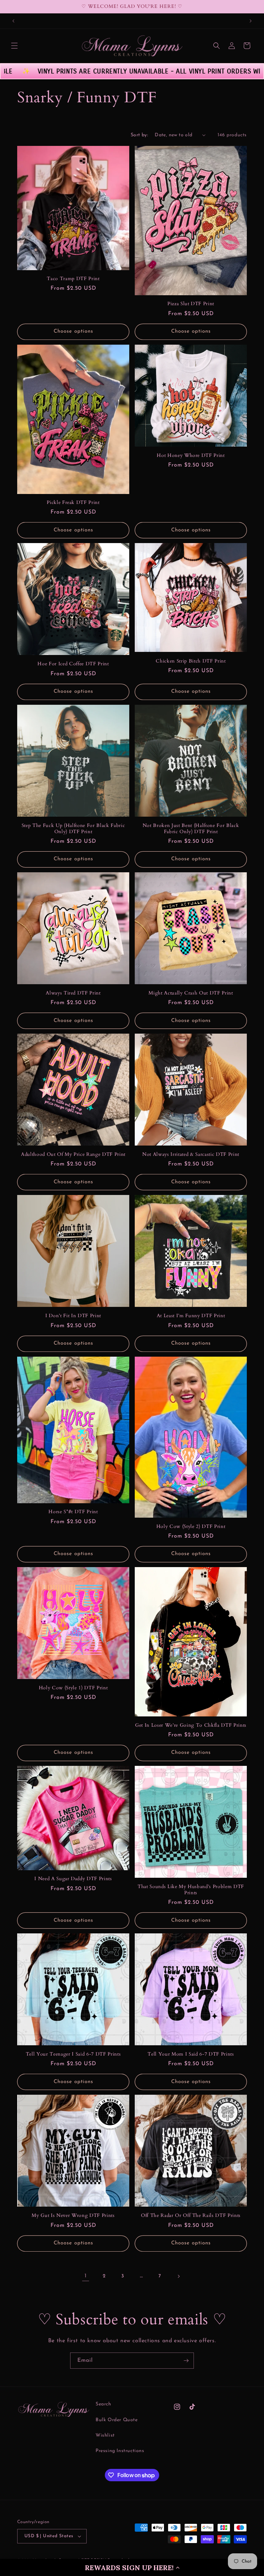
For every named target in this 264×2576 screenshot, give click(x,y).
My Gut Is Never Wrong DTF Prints (73, 2216)
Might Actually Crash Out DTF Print (191, 993)
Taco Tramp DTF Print (73, 279)
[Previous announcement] (13, 21)
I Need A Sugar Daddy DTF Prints (73, 1879)
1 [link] (86, 2276)
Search (103, 2404)
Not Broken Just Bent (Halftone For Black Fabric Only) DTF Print (191, 829)
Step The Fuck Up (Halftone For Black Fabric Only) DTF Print (73, 829)
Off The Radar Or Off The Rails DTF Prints (191, 2216)
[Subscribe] (186, 2361)
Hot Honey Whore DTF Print (191, 456)
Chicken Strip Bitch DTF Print (191, 661)
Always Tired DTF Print (73, 993)
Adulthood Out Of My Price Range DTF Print (73, 1154)
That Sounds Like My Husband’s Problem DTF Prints (191, 1890)
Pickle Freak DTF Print (73, 503)
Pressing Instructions (120, 2451)
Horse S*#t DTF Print (73, 1512)
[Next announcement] (251, 21)
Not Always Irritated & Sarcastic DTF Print (191, 1154)
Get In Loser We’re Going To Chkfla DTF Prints (191, 1725)
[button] (132, 2567)
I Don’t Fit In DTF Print (73, 1316)
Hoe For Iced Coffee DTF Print (73, 664)
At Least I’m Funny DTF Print (191, 1316)
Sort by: (139, 135)
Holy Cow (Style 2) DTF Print (191, 1527)
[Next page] (178, 2276)
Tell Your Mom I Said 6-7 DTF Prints (191, 2054)
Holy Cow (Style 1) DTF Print (73, 1688)
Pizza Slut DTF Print (191, 304)
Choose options (73, 331)
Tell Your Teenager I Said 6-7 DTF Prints (73, 2054)
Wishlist (105, 2435)
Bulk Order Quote (117, 2420)
